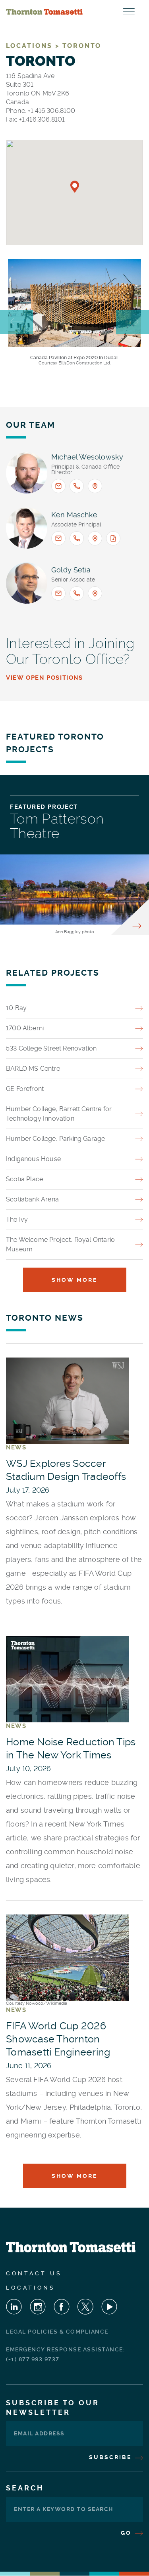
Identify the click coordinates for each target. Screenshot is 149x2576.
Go (127, 2533)
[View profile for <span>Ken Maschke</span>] (27, 528)
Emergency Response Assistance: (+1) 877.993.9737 (65, 2354)
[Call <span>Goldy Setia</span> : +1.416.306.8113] (77, 593)
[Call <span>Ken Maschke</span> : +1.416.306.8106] (77, 538)
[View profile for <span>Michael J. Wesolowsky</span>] (27, 473)
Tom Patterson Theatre (57, 826)
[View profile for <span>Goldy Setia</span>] (27, 583)
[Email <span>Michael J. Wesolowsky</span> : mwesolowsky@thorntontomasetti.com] (58, 486)
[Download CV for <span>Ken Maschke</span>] (113, 538)
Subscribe (111, 2457)
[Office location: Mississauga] (95, 486)
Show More (74, 1280)
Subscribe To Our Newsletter (53, 2407)
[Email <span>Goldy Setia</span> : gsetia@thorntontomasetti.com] (58, 593)
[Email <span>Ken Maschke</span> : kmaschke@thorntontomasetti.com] (58, 538)
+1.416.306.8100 (51, 111)
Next (133, 322)
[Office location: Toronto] (95, 538)
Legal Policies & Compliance (57, 2332)
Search (25, 2488)
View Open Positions (45, 678)
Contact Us (34, 2273)
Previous (16, 322)
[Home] (44, 12)
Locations (31, 2288)
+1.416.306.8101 (42, 119)
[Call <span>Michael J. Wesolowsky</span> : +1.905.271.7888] (77, 486)
